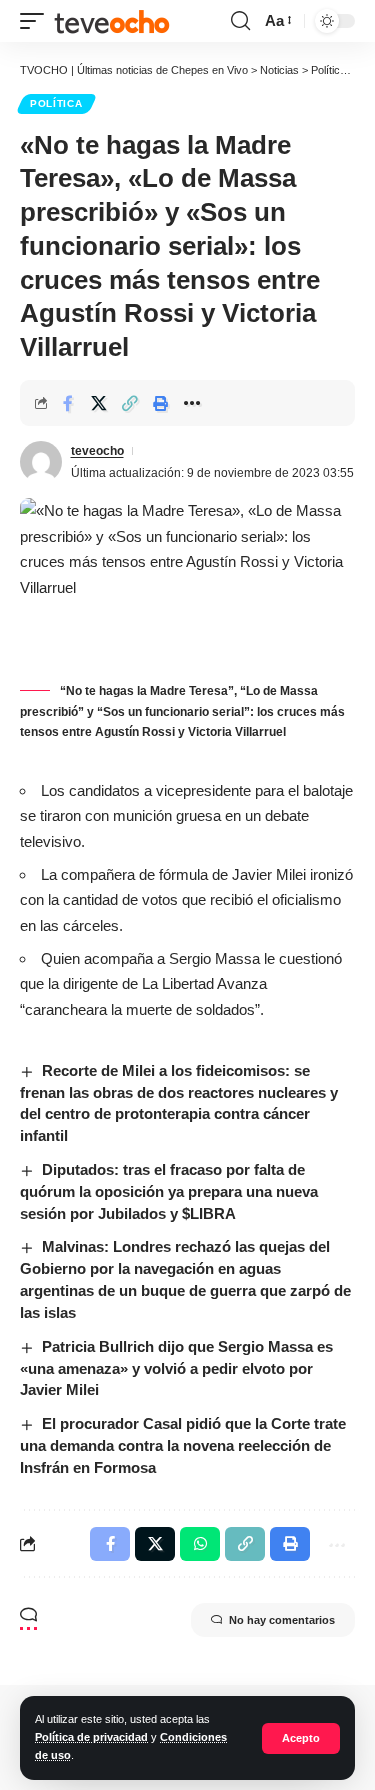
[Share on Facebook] (68, 403)
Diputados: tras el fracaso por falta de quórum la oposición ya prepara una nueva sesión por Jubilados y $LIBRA (169, 1191)
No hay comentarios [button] (282, 1620)
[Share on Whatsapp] (200, 1544)
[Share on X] (99, 403)
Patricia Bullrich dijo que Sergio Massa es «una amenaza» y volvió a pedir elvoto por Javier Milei (176, 1368)
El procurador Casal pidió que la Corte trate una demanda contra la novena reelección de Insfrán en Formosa (183, 1445)
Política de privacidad (91, 1737)
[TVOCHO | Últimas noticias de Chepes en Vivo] (112, 21)
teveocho (97, 451)
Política (56, 103)
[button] (301, 1738)
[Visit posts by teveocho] (41, 462)
